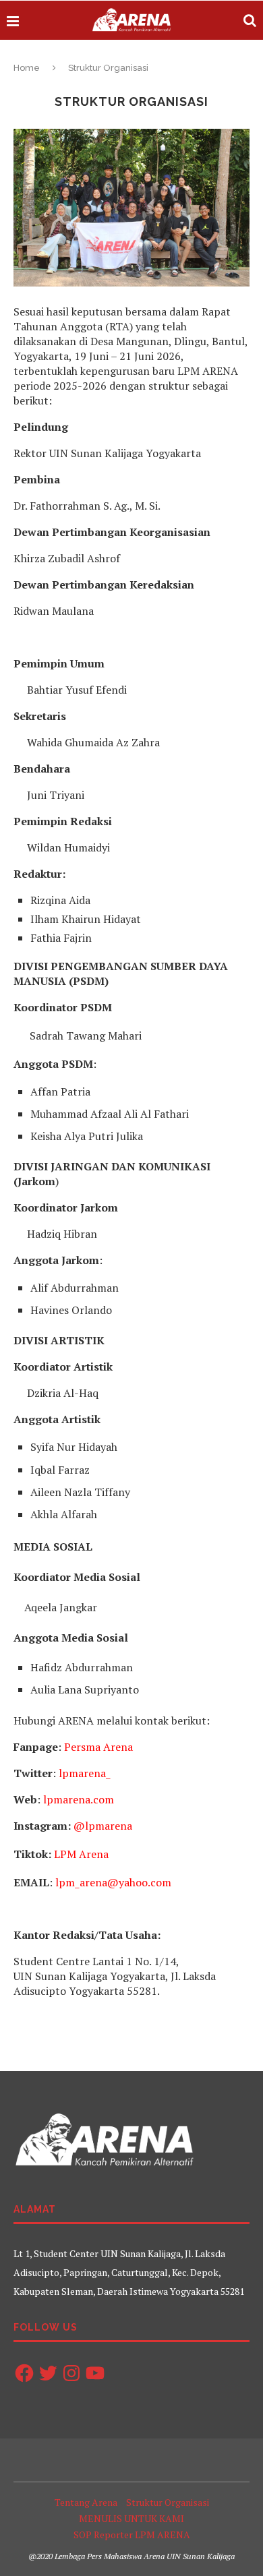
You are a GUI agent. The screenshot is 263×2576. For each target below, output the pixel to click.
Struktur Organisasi (168, 2502)
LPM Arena (81, 1854)
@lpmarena (103, 1826)
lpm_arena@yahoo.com (113, 1882)
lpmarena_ (85, 1773)
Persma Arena (98, 1747)
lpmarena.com (79, 1799)
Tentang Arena (86, 2502)
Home (27, 68)
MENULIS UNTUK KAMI (131, 2518)
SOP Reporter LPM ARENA (132, 2535)
